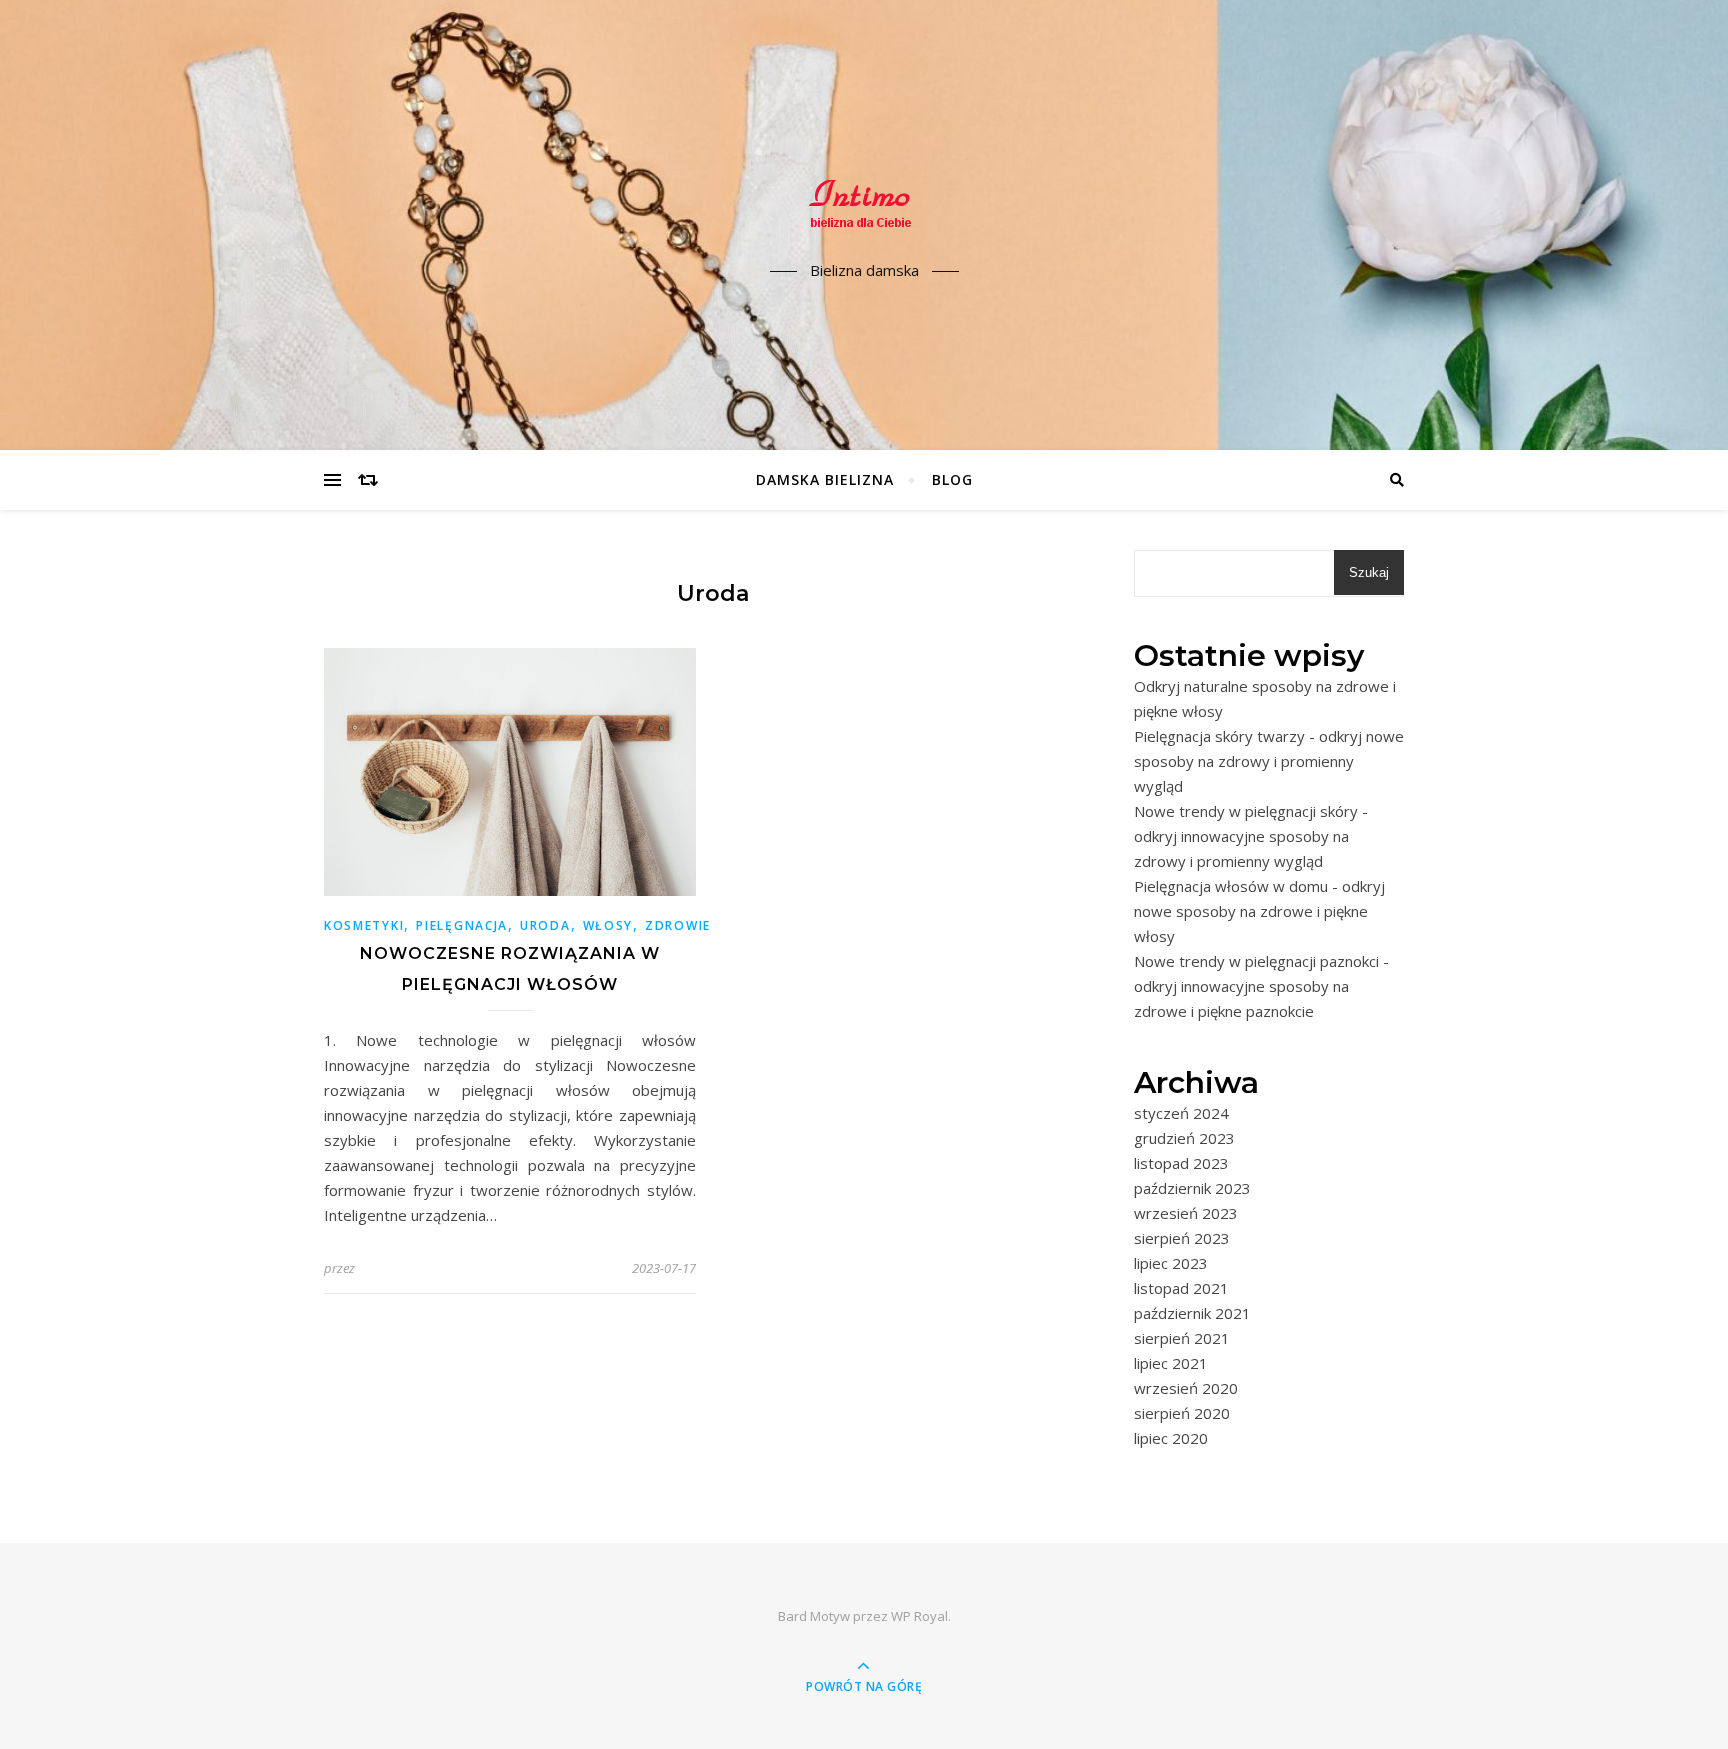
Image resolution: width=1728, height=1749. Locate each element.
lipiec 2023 (1171, 1263)
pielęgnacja (462, 925)
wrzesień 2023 (1186, 1213)
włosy (608, 925)
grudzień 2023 (1184, 1138)
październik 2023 (1192, 1188)
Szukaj (1369, 572)
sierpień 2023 (1182, 1238)
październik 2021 (1192, 1313)
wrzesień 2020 (1186, 1388)
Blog (952, 479)
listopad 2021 (1181, 1288)
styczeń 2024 (1181, 1113)
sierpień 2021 (1182, 1338)
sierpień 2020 (1182, 1413)
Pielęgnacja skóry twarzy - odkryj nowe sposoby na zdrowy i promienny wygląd (1269, 761)
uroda (545, 925)
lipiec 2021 (1171, 1363)
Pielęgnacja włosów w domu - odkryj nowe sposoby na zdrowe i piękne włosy (1259, 911)
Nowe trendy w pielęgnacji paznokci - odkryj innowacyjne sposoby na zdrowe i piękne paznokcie (1261, 986)
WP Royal (919, 1616)
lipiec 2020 (1171, 1438)
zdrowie (678, 925)
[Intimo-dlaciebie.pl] (864, 208)
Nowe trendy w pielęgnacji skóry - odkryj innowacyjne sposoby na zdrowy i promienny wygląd (1251, 836)
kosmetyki (364, 925)
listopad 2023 (1181, 1163)
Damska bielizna (825, 479)
